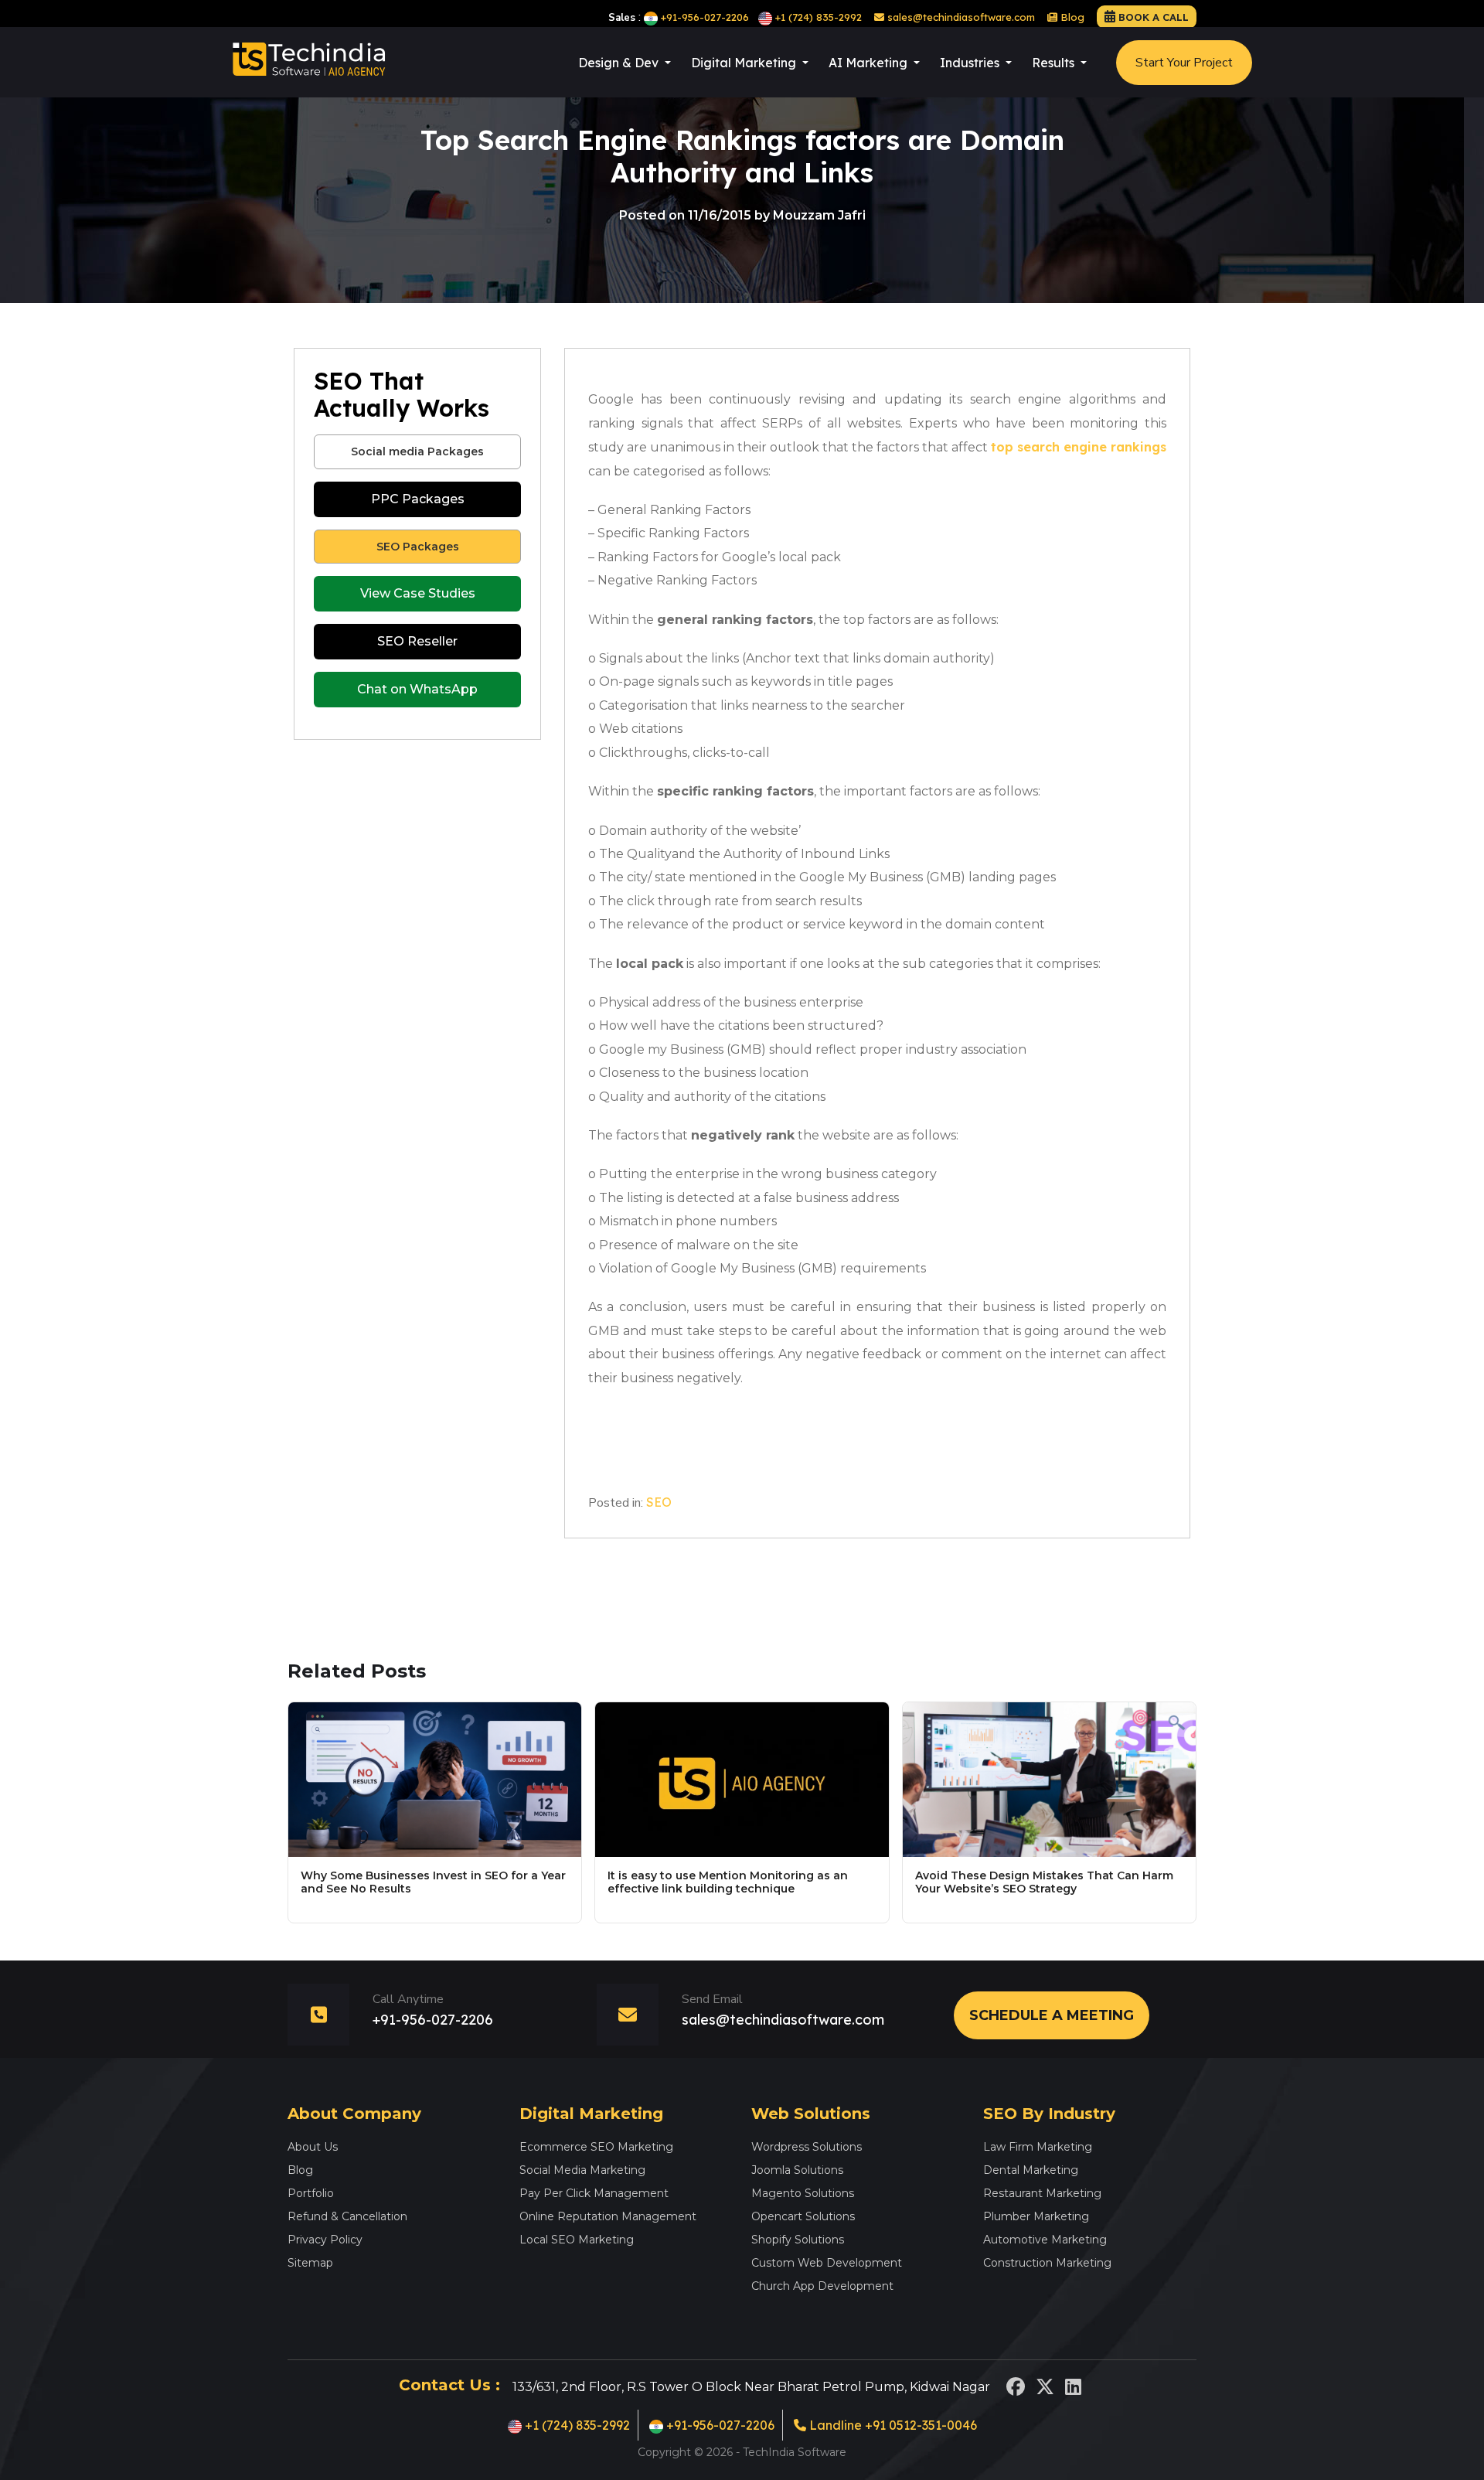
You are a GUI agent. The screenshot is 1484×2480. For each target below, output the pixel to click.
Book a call (1154, 17)
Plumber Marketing (1036, 2216)
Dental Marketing (1031, 2170)
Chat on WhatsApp (417, 689)
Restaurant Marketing (1042, 2193)
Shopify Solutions (798, 2240)
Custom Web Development (827, 2263)
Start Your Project (1184, 63)
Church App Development (822, 2286)
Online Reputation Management (608, 2216)
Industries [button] (971, 63)
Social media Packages (417, 451)
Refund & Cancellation (347, 2216)
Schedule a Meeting (1052, 2015)
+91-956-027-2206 (705, 17)
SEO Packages (418, 547)
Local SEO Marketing (577, 2240)
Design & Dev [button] (620, 63)
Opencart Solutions (803, 2216)
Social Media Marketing (582, 2170)
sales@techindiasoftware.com (960, 17)
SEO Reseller (417, 641)
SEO (659, 1502)
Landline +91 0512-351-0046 (892, 2425)
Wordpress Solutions (807, 2147)
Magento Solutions (803, 2193)
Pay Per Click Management (594, 2193)
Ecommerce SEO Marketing (596, 2147)
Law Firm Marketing (1038, 2147)
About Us (313, 2147)
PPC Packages (418, 499)
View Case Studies (418, 593)
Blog (1071, 17)
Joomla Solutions (797, 2170)
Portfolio (311, 2193)
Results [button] (1055, 63)
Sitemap (310, 2263)
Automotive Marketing (1045, 2240)
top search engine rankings (1079, 447)
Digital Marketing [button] (745, 63)
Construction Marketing (1047, 2263)
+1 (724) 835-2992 (819, 17)
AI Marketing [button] (870, 63)
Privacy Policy (325, 2240)
